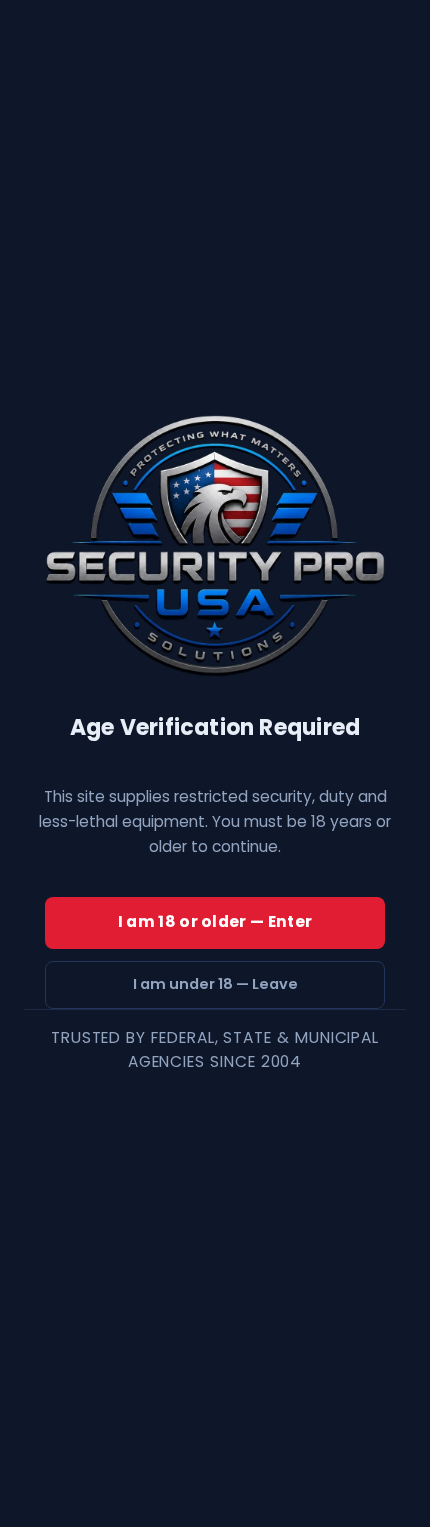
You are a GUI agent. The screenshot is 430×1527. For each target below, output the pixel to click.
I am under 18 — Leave (215, 984)
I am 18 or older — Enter (215, 921)
